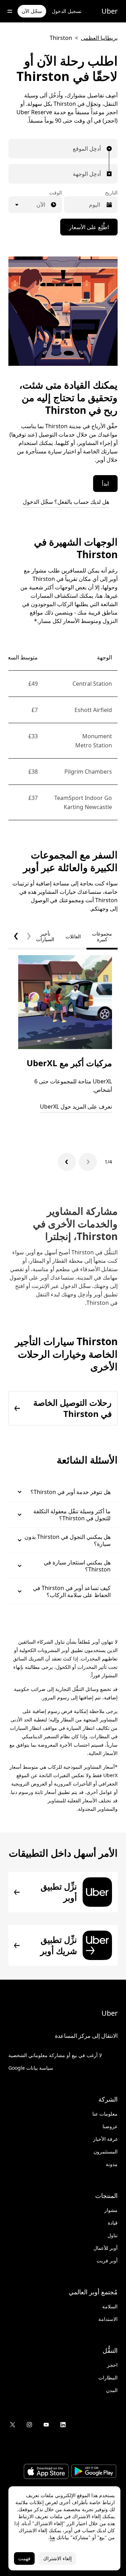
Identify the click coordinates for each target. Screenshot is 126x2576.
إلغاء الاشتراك (57, 2558)
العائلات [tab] (73, 936)
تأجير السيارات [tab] (45, 936)
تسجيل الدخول (67, 11)
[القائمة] (10, 11)
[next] (16, 937)
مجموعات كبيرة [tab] (102, 936)
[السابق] (88, 1162)
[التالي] (67, 1162)
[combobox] (99, 149)
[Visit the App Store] (46, 2472)
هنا (52, 2537)
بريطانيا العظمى (99, 38)
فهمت (24, 2558)
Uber (110, 11)
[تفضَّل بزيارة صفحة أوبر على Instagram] (29, 2425)
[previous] (29, 937)
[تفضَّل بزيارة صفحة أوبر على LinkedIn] (63, 2425)
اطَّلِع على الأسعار (89, 227)
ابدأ (105, 484)
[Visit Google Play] (94, 2472)
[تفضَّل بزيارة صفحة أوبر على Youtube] (46, 2425)
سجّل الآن (32, 11)
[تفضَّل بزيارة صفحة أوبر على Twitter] (13, 2425)
